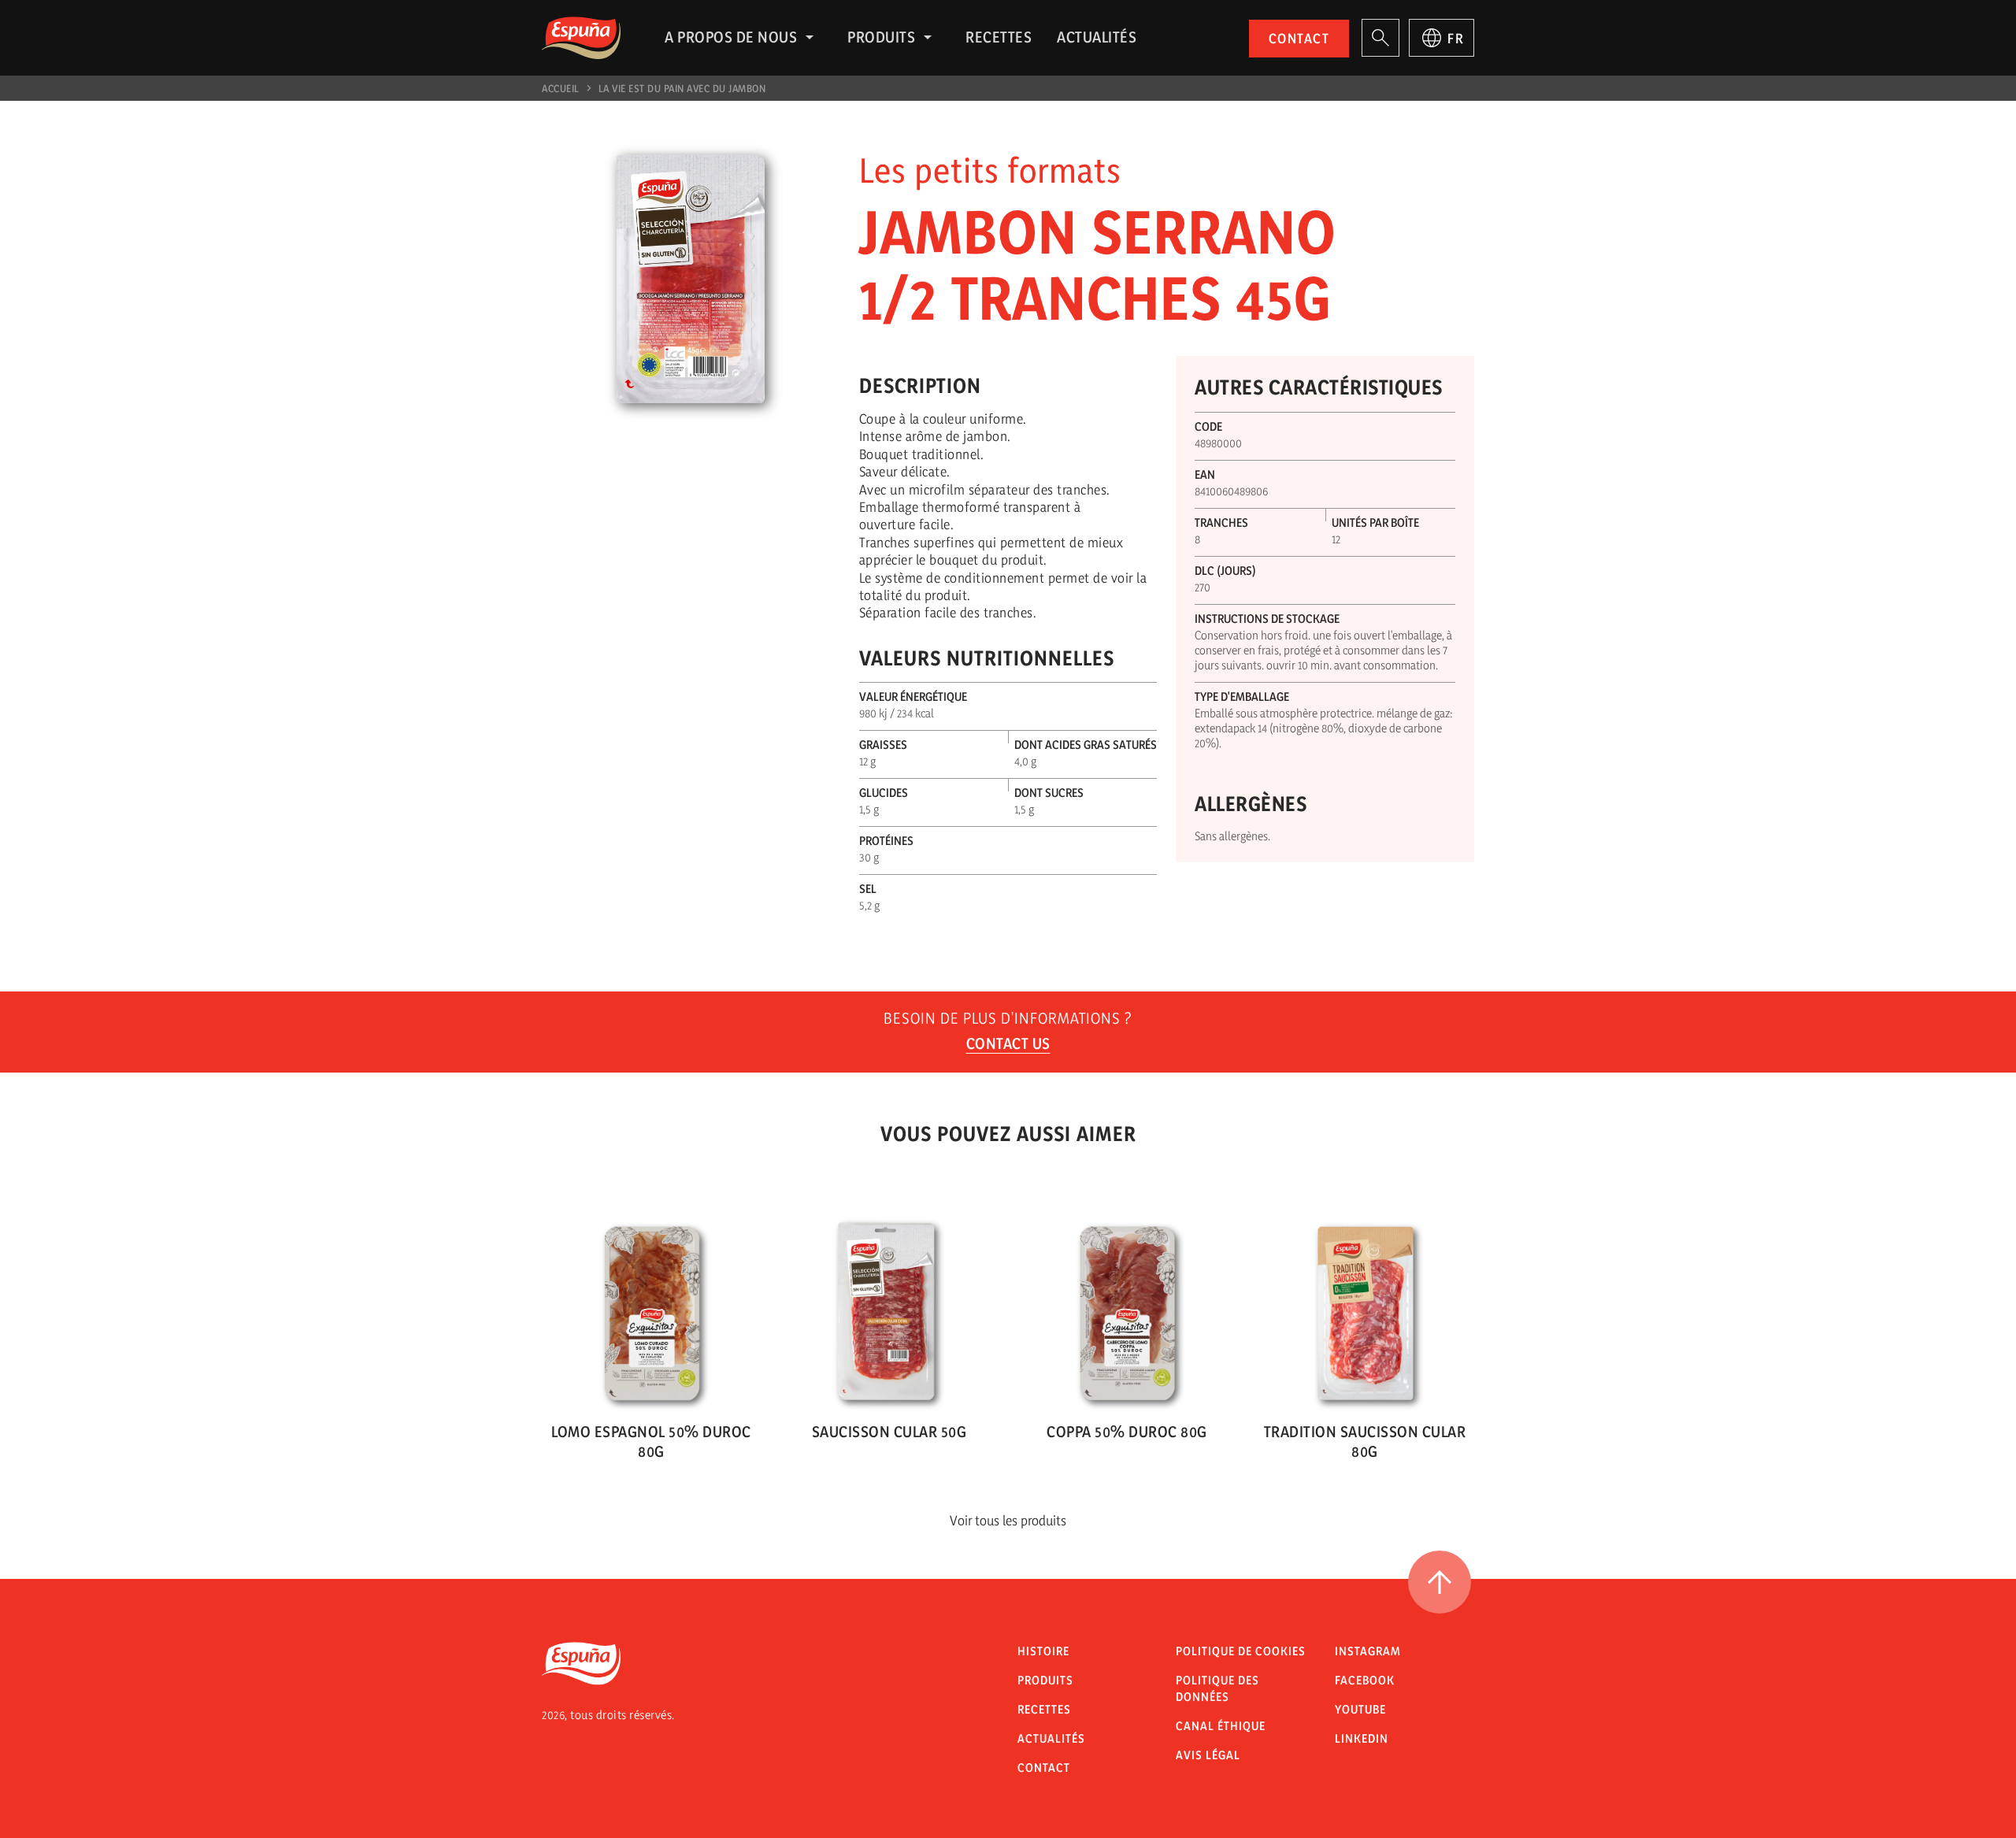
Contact (1299, 38)
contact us (1008, 1043)
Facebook (1365, 1680)
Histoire (1043, 1651)
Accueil (561, 88)
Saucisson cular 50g (889, 1432)
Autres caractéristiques (1319, 387)
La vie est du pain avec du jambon (682, 88)
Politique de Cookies (1241, 1651)
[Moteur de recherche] (1380, 38)
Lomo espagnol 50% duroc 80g (651, 1441)
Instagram (1368, 1651)
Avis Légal (1208, 1755)
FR (1456, 38)
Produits (881, 37)
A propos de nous (731, 37)
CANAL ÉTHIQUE (1221, 1726)
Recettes (999, 37)
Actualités (1097, 37)
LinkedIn (1362, 1738)
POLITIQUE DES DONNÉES (1217, 1688)
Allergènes (1251, 804)
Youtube (1360, 1709)
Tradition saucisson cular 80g (1365, 1441)
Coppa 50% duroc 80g (1127, 1432)
